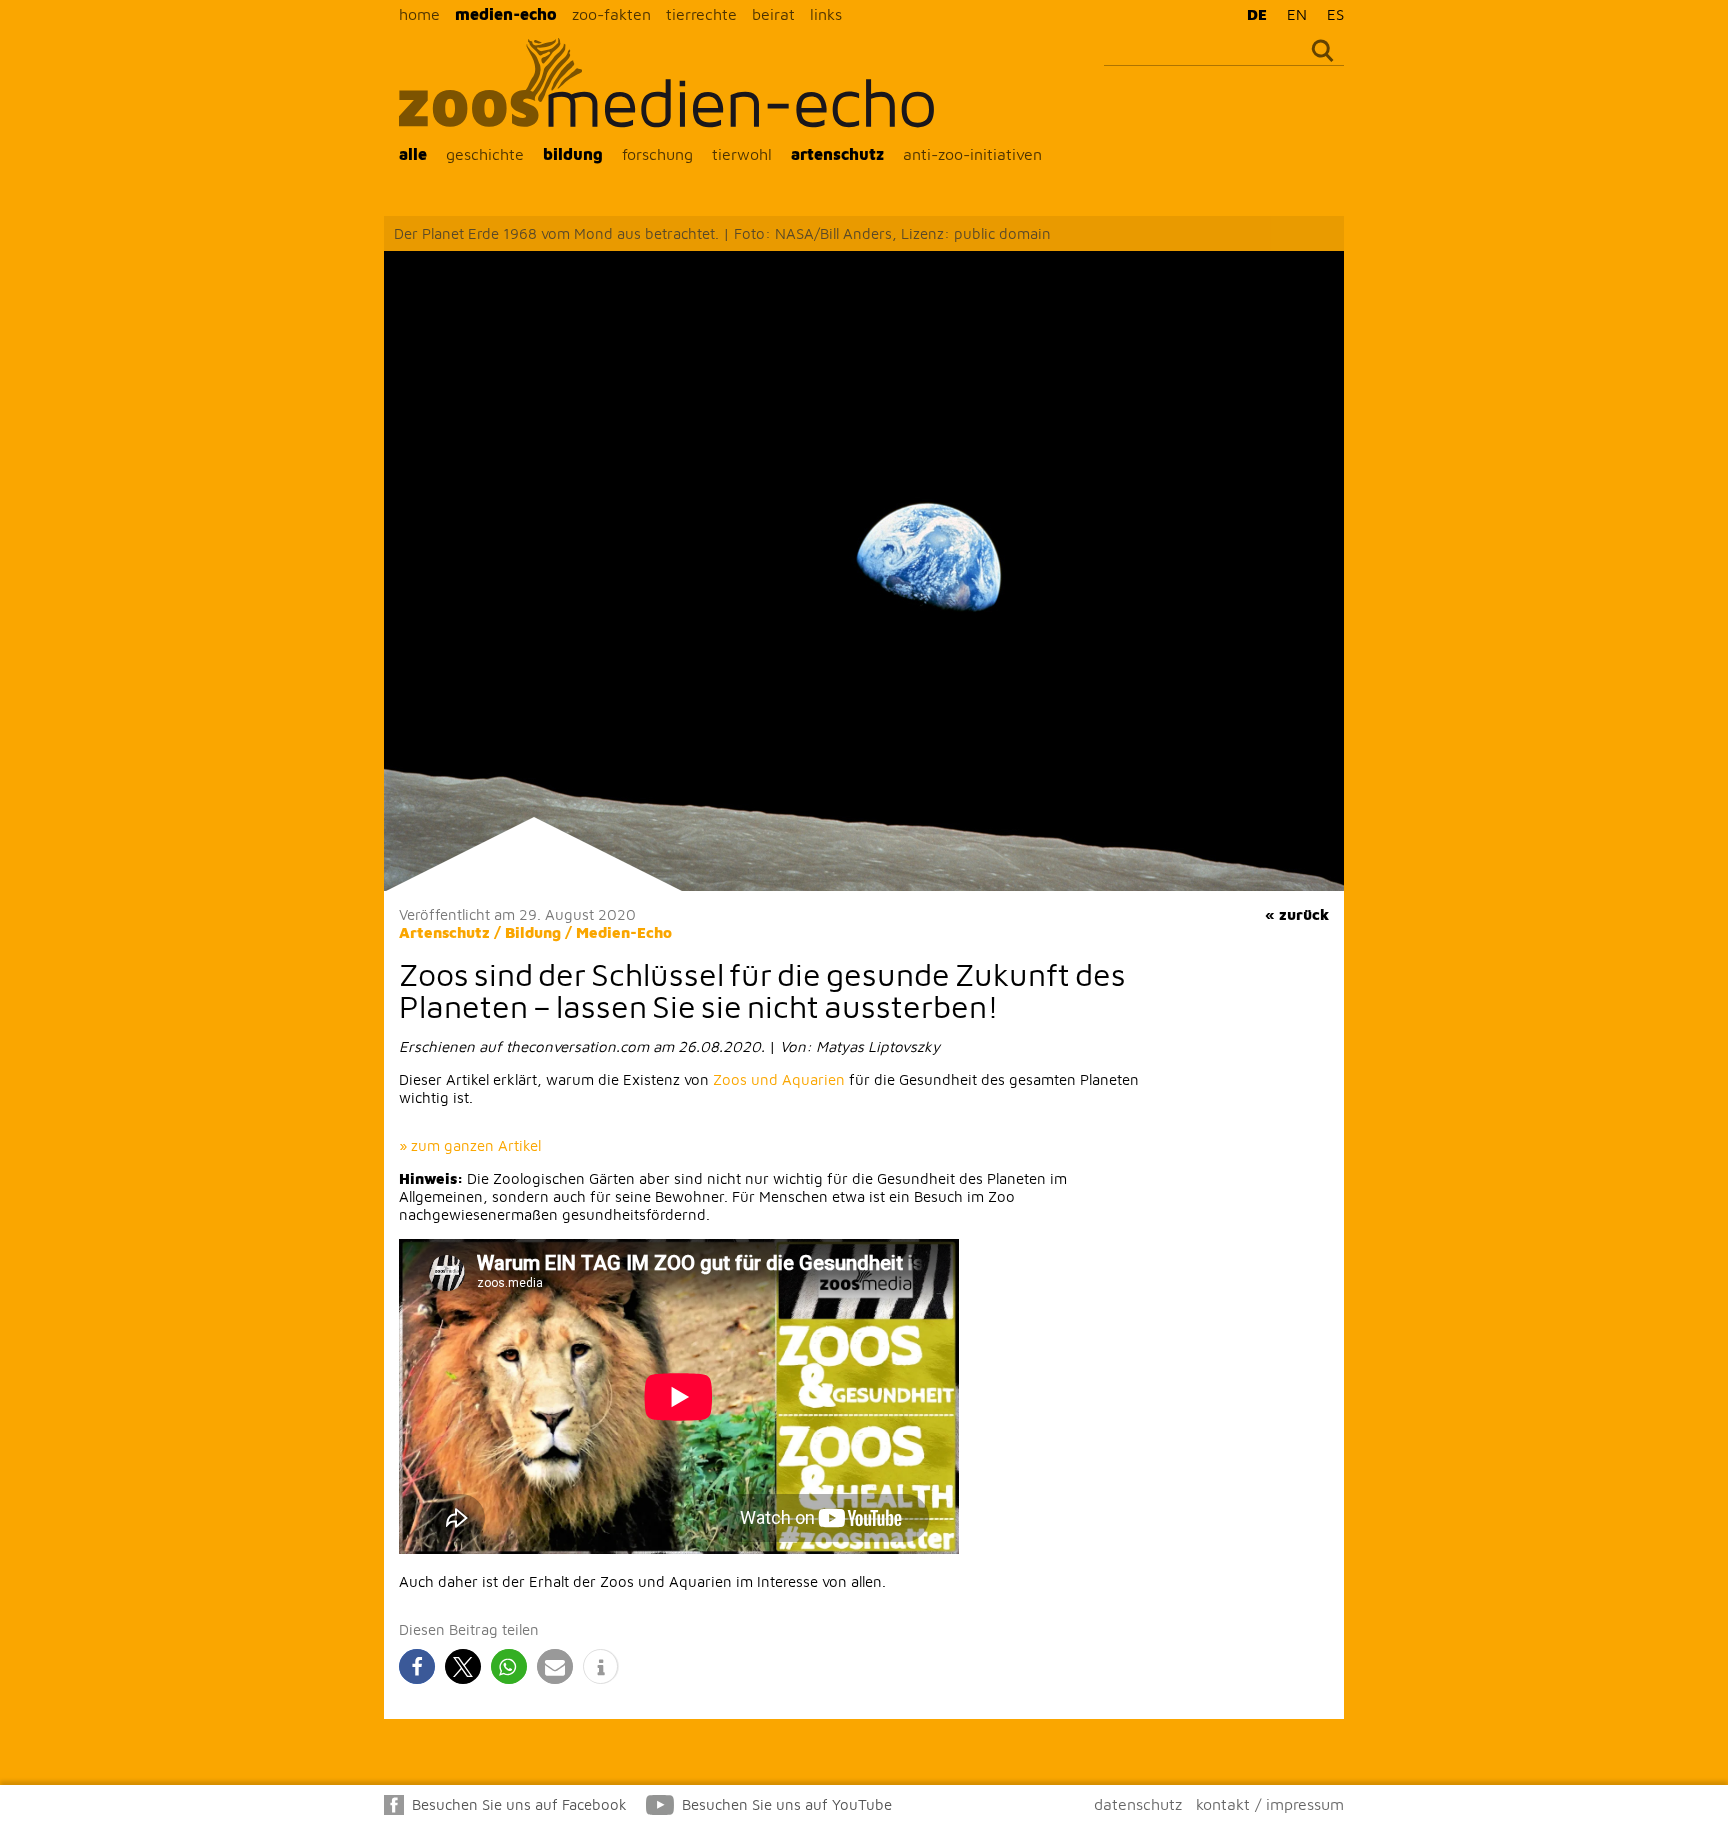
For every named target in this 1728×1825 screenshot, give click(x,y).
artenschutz (837, 154)
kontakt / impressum (1270, 1804)
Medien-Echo (624, 932)
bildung (573, 154)
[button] (417, 1666)
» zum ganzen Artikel (470, 1145)
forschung (657, 154)
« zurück (1297, 914)
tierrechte (701, 14)
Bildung (533, 932)
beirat (773, 14)
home (419, 14)
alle (413, 154)
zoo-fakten (611, 14)
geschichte (485, 154)
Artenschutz (444, 932)
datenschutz (1138, 1804)
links (826, 14)
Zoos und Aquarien (779, 1079)
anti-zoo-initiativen (972, 154)
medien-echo (506, 14)
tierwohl (742, 154)
